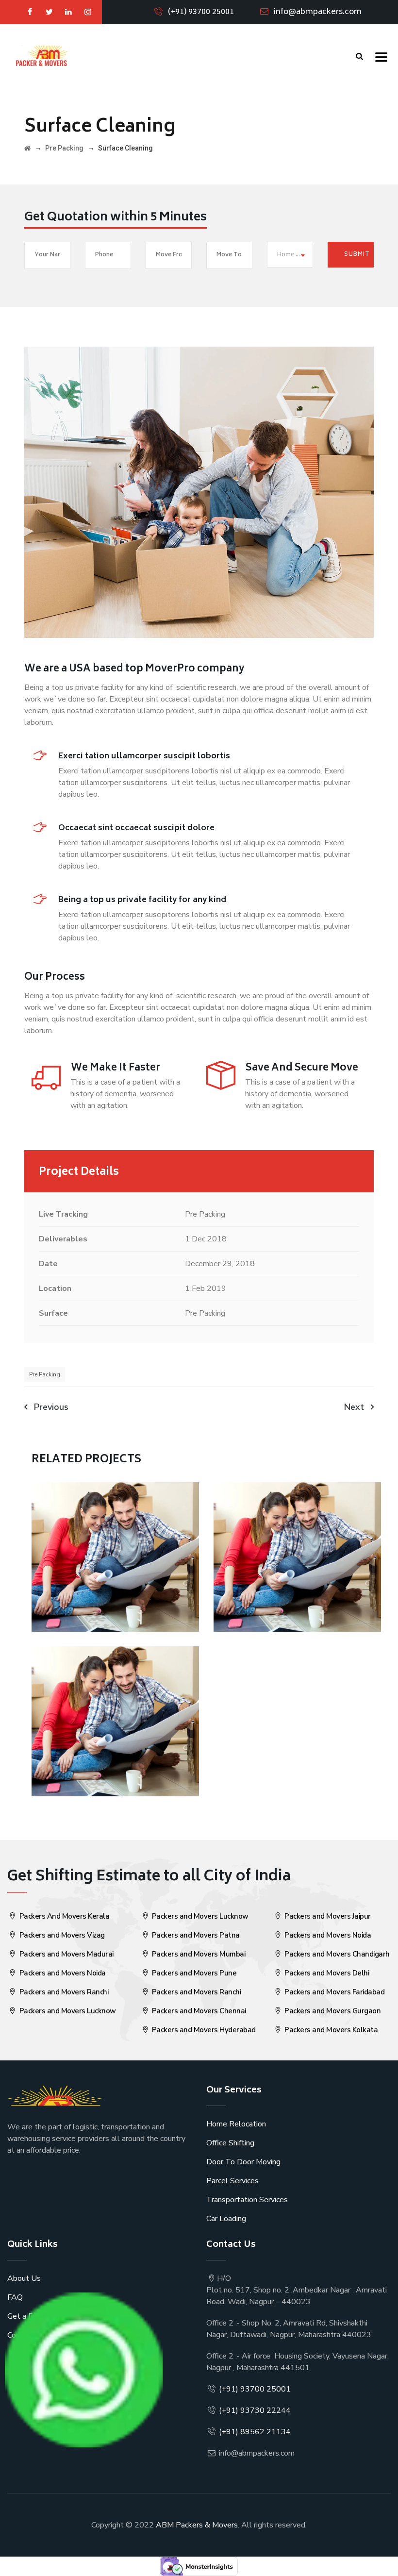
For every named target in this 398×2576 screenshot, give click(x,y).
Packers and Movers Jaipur (327, 1916)
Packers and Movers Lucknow (67, 2011)
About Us (24, 2278)
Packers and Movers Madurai (66, 1954)
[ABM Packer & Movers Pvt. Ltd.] (41, 56)
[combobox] (290, 255)
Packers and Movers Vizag (61, 1935)
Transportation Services (247, 2200)
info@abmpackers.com (318, 12)
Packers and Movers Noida (62, 1973)
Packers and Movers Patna (195, 1935)
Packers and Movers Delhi (326, 1973)
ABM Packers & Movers (197, 2525)
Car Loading (226, 2219)
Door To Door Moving (243, 2162)
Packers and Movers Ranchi (63, 1992)
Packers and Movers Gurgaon (332, 2011)
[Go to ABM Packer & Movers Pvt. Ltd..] (27, 148)
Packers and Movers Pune (193, 1973)
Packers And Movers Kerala (63, 1916)
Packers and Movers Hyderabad (203, 2030)
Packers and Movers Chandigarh (336, 1954)
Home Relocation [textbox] (295, 255)
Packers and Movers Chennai (198, 2011)
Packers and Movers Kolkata (331, 2030)
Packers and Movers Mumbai (198, 1954)
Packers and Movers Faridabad (334, 1992)
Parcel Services (232, 2181)
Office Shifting (230, 2143)
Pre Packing (45, 1374)
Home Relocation (236, 2124)
